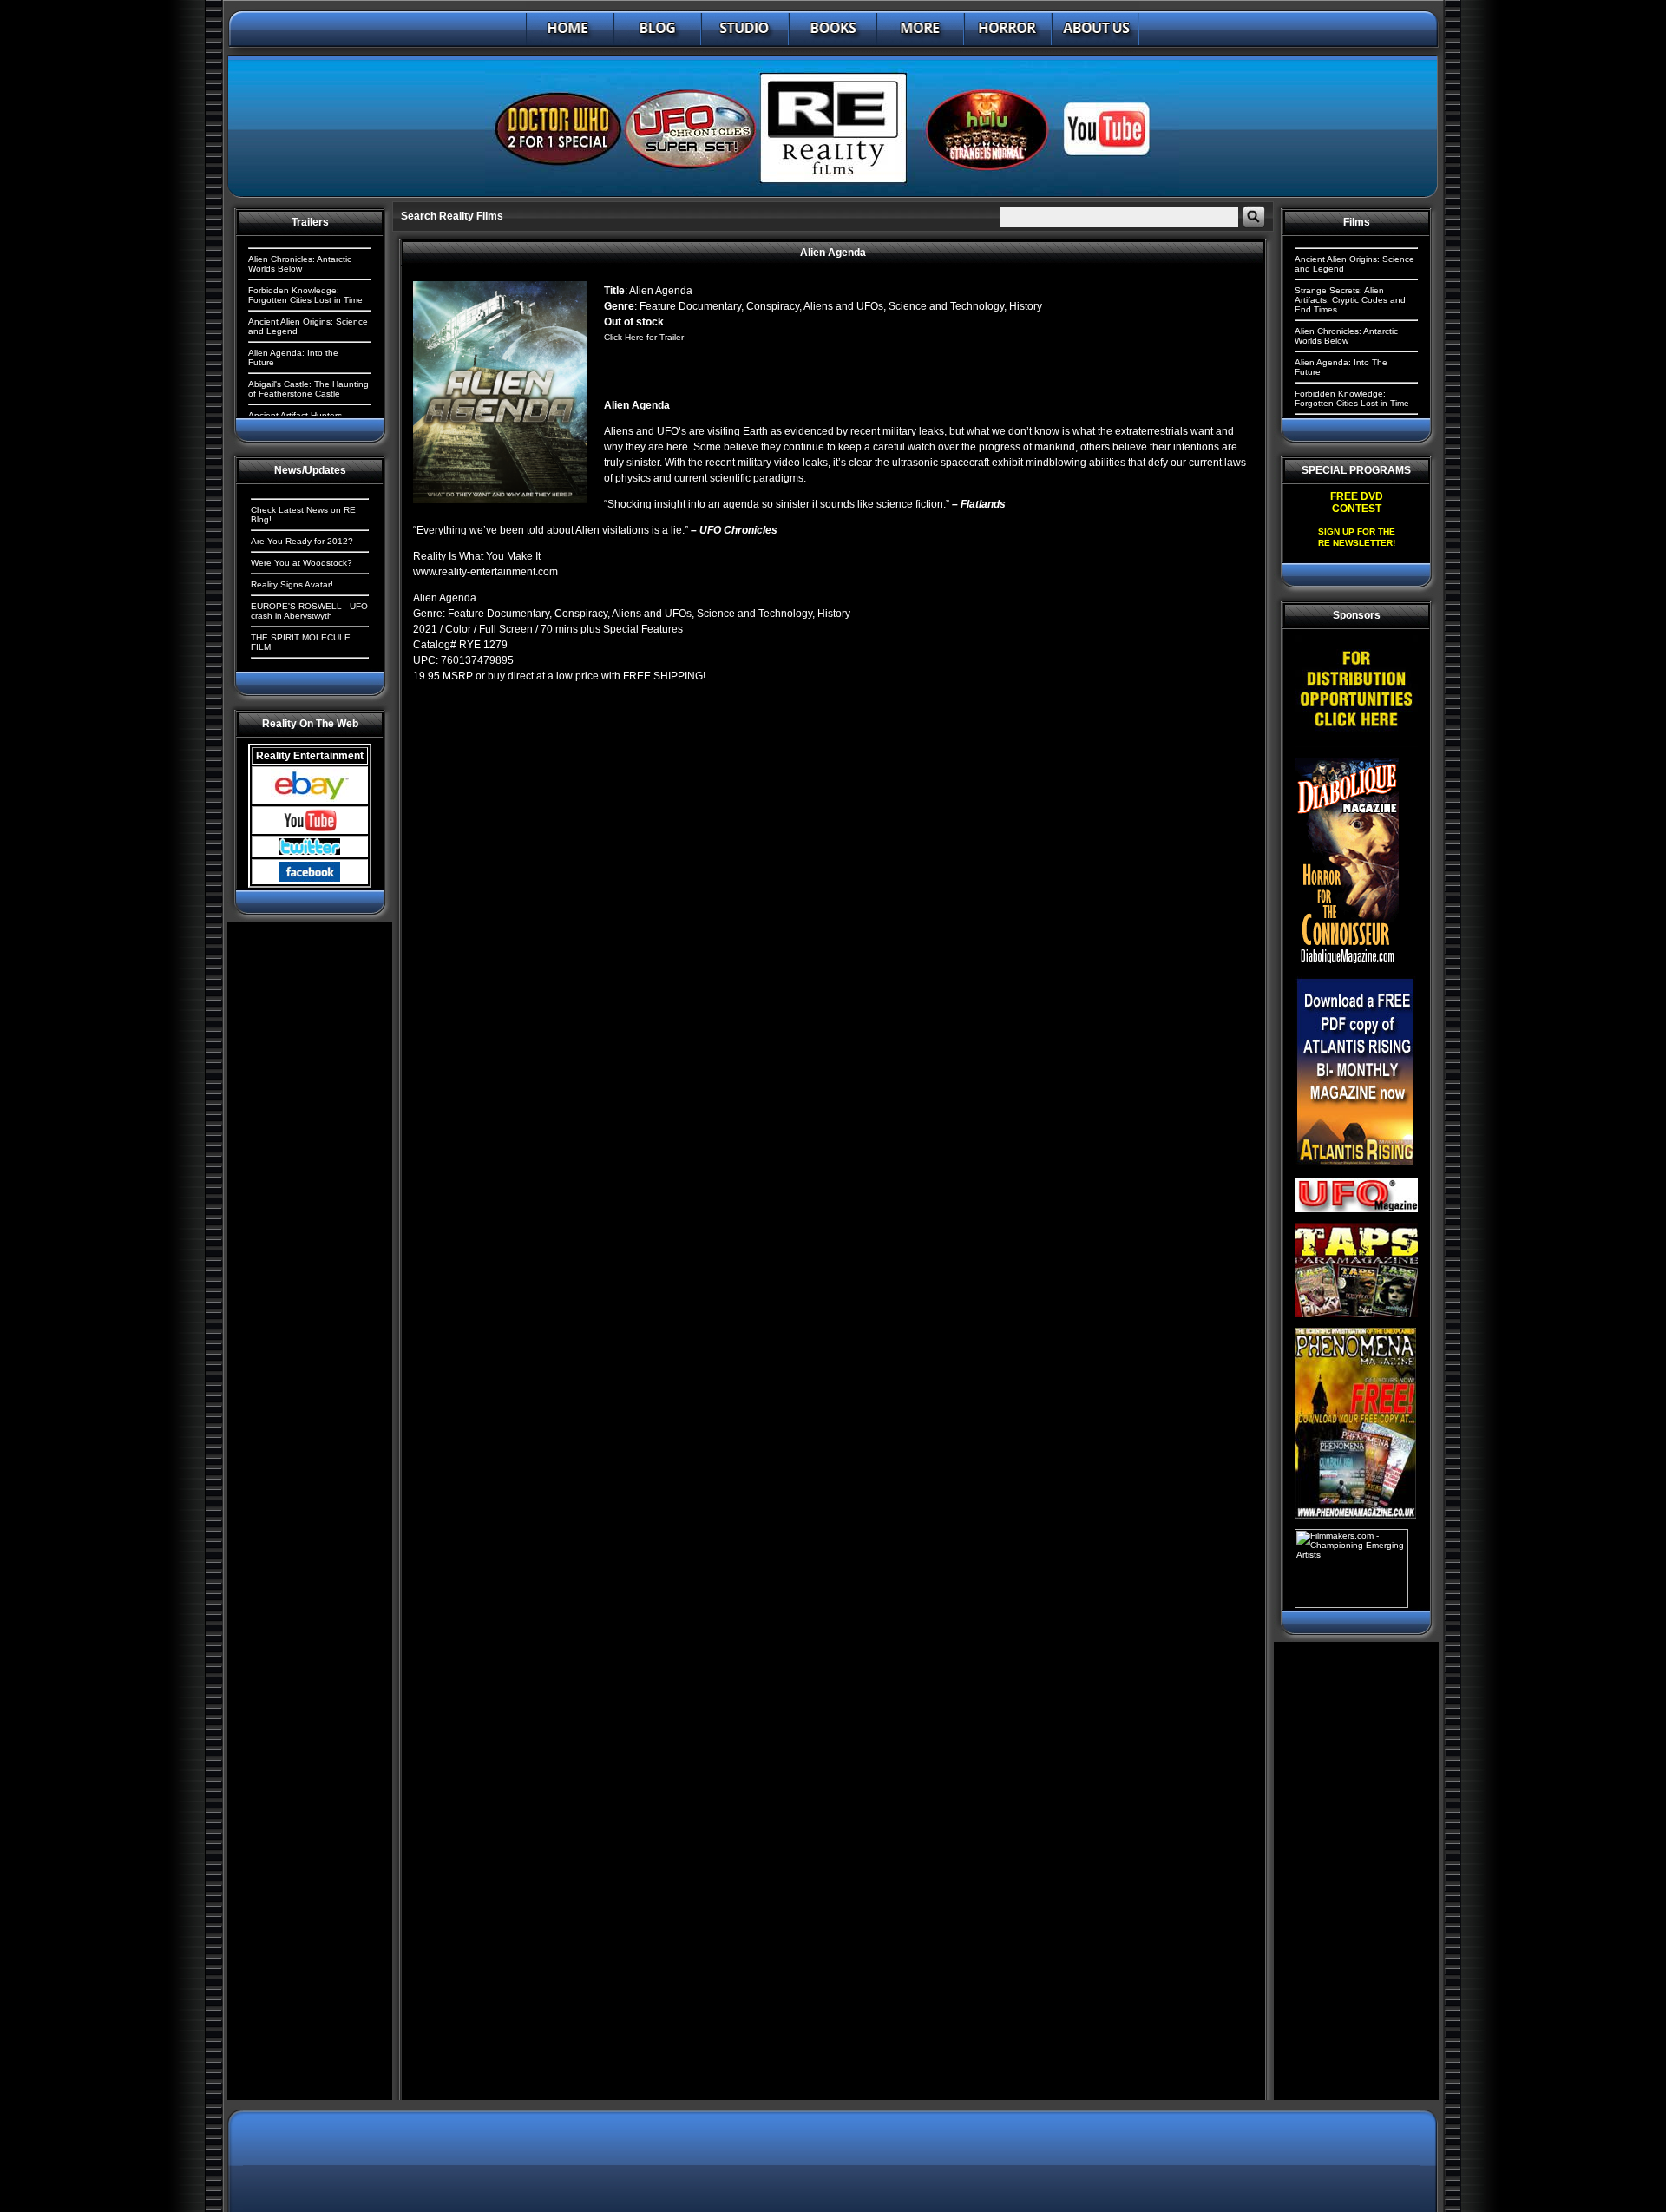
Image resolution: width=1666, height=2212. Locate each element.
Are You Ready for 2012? (302, 541)
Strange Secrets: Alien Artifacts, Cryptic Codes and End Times (1350, 300)
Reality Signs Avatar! (292, 584)
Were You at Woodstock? (302, 563)
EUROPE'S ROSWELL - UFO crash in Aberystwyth (309, 611)
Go (1254, 217)
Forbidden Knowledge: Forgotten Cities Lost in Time (305, 295)
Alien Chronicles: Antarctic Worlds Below (300, 264)
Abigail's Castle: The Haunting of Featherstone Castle (308, 389)
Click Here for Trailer (644, 337)
